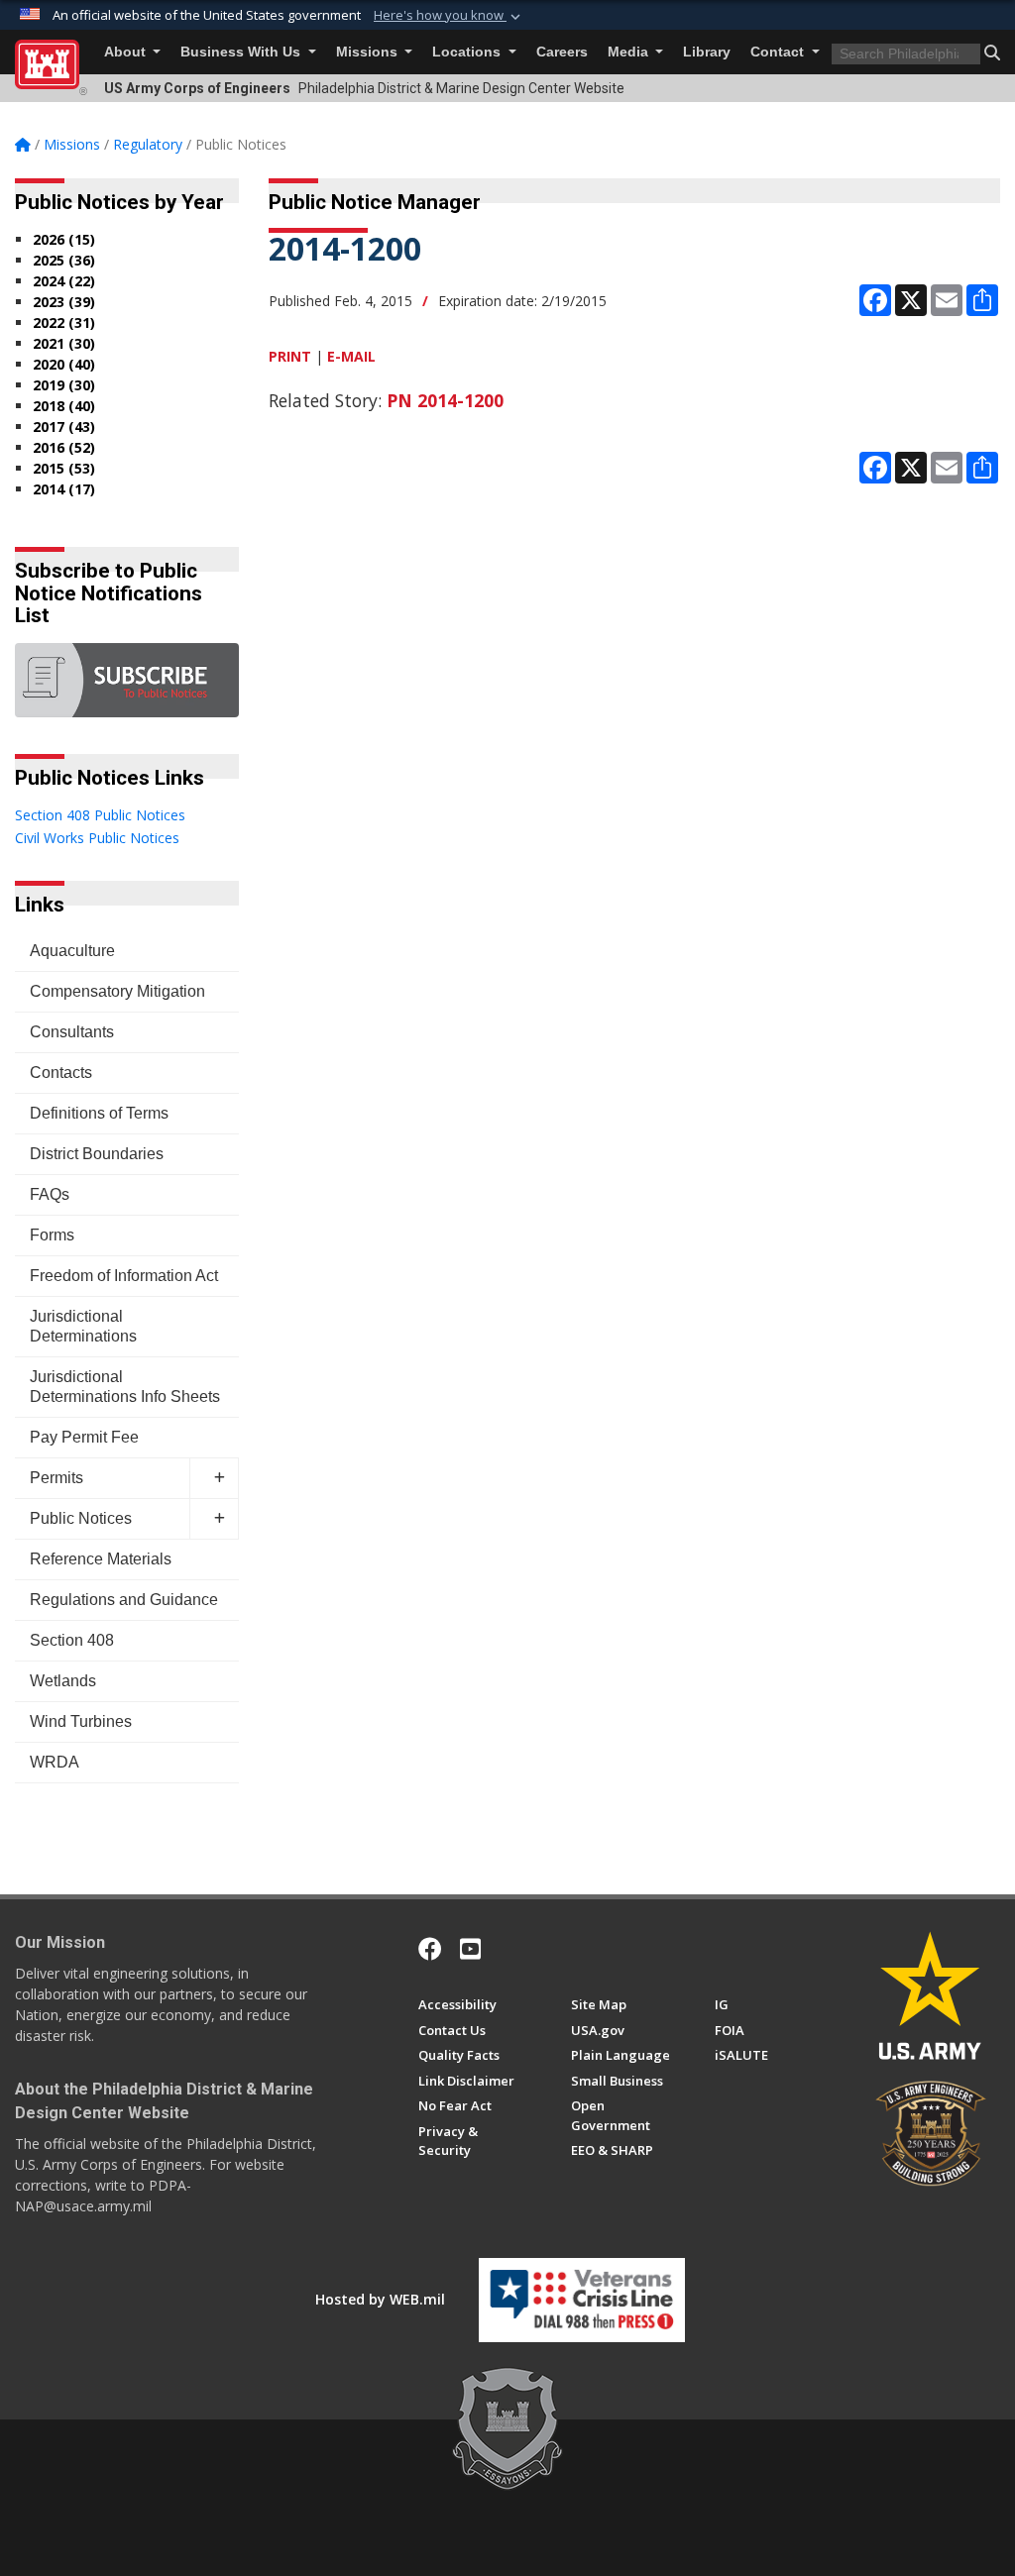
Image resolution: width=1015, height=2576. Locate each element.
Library (707, 52)
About (127, 52)
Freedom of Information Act (124, 1276)
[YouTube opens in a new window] (470, 1949)
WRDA (55, 1762)
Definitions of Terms (99, 1113)
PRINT (290, 356)
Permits (56, 1478)
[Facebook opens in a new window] (430, 1949)
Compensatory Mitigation (117, 991)
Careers (562, 52)
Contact (779, 52)
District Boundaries (97, 1154)
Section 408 (72, 1640)
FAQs (50, 1194)
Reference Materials (101, 1559)
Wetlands (63, 1681)
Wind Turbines (81, 1721)
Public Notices (81, 1518)
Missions (369, 52)
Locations (468, 52)
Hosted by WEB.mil (380, 2299)
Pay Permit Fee (84, 1437)
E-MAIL (351, 356)
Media (630, 52)
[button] (449, 16)
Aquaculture (72, 951)
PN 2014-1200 (445, 400)
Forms (52, 1235)
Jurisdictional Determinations (83, 1326)
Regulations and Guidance (124, 1600)
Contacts (61, 1073)
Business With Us (242, 52)
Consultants (72, 1032)
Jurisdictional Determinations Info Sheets (125, 1387)
